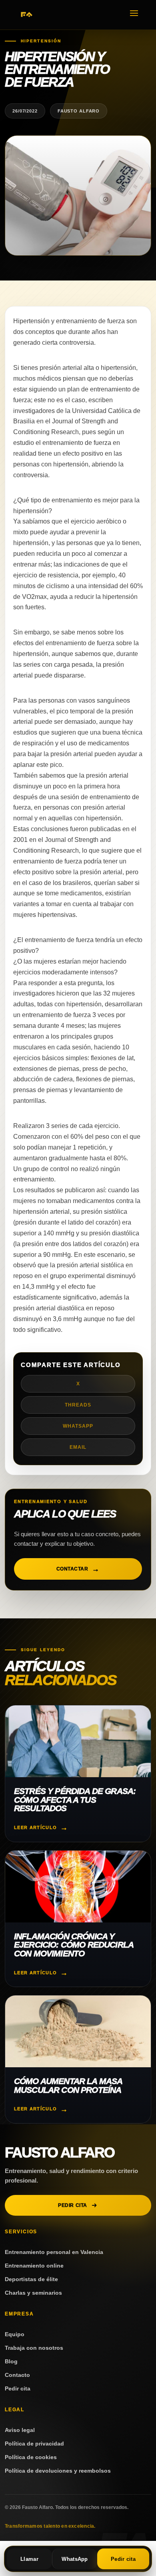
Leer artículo (35, 1827)
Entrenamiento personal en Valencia (54, 2252)
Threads (78, 1405)
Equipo (15, 2334)
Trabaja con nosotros (34, 2348)
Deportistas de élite (31, 2279)
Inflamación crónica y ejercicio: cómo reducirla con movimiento (74, 1945)
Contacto (17, 2375)
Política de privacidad (34, 2444)
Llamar (29, 2559)
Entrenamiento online (34, 2266)
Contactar (72, 1569)
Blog (11, 2361)
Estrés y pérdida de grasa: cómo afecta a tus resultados (75, 1800)
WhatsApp (78, 1426)
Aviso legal (20, 2430)
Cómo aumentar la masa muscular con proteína (68, 2085)
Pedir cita (73, 2205)
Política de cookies (31, 2457)
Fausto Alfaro (60, 2152)
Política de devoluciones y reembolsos (58, 2471)
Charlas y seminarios (33, 2293)
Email (78, 1447)
